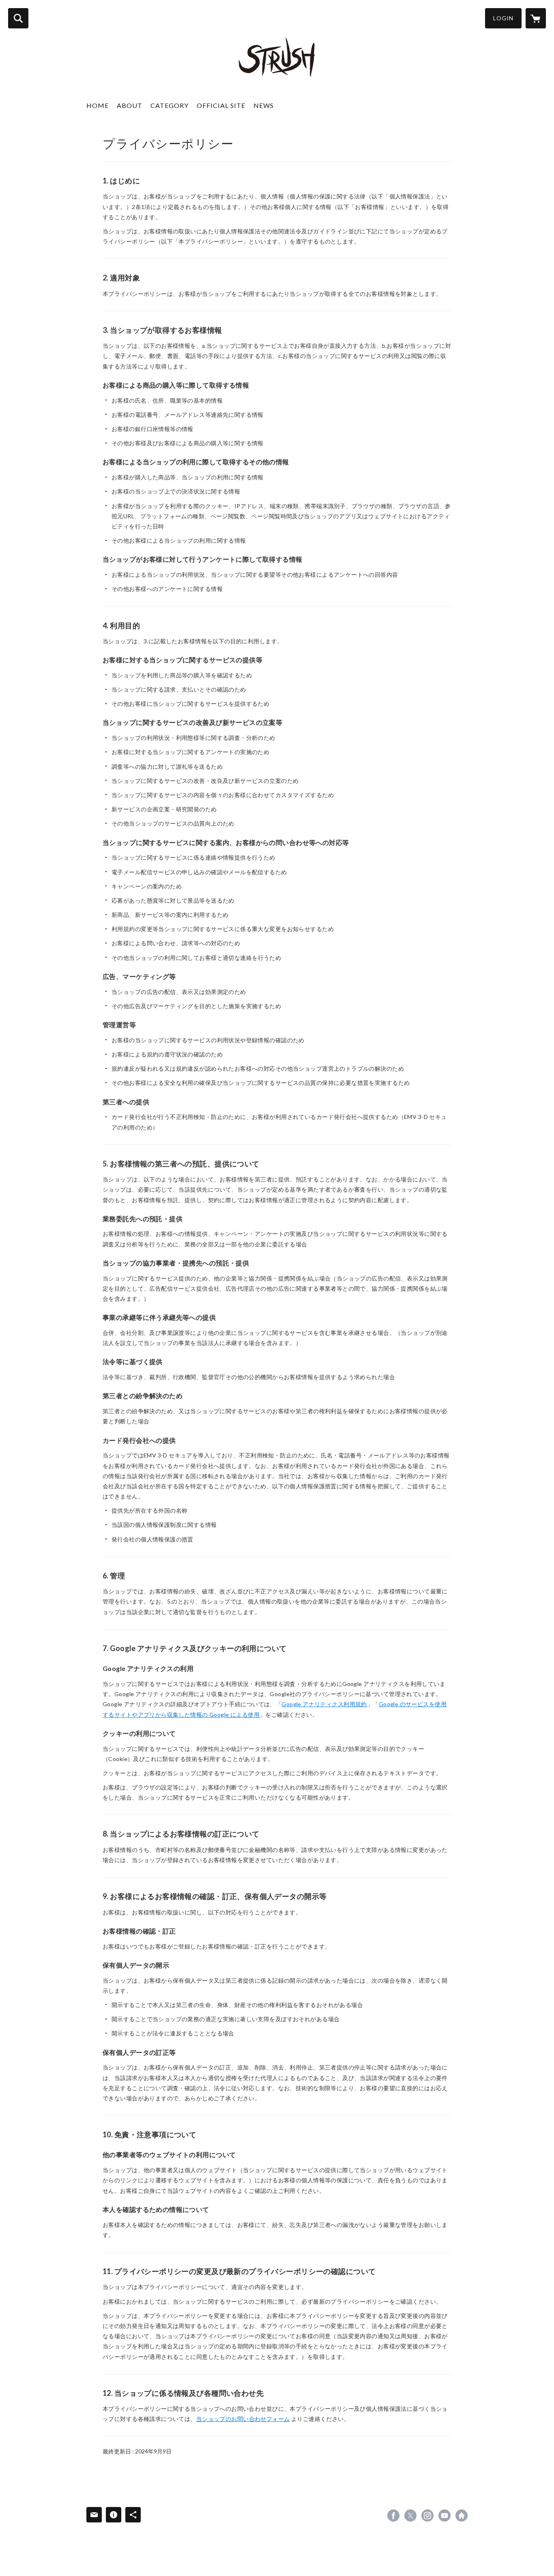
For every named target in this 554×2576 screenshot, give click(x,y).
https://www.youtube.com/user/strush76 (444, 2516)
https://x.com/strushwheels (410, 2516)
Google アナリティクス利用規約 (324, 1704)
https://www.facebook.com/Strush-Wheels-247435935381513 (393, 2516)
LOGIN (503, 18)
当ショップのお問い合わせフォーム (243, 2419)
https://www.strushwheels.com (462, 2516)
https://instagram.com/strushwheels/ (427, 2516)
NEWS (264, 105)
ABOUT (130, 105)
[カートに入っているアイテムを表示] (536, 18)
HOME (98, 105)
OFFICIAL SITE (221, 105)
